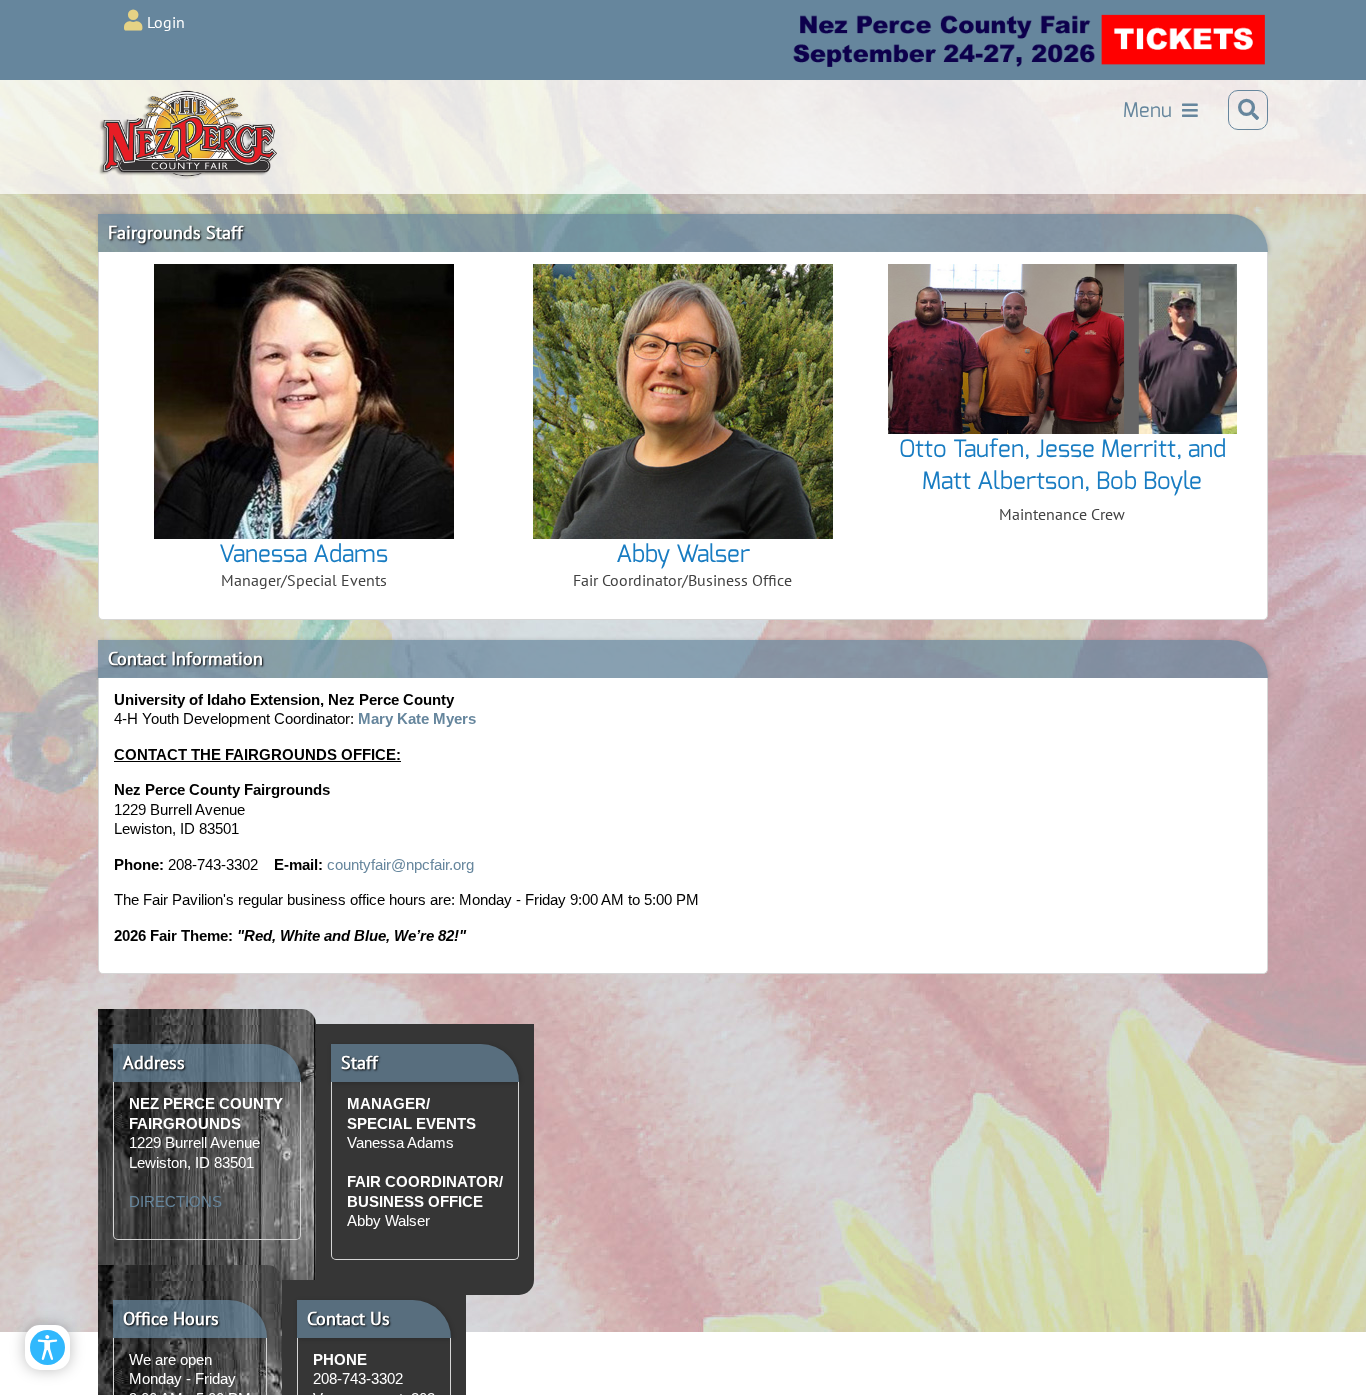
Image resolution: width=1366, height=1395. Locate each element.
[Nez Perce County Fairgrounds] (147, 110)
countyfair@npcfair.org (400, 864)
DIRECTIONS (175, 1201)
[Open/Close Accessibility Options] (47, 1347)
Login (166, 22)
